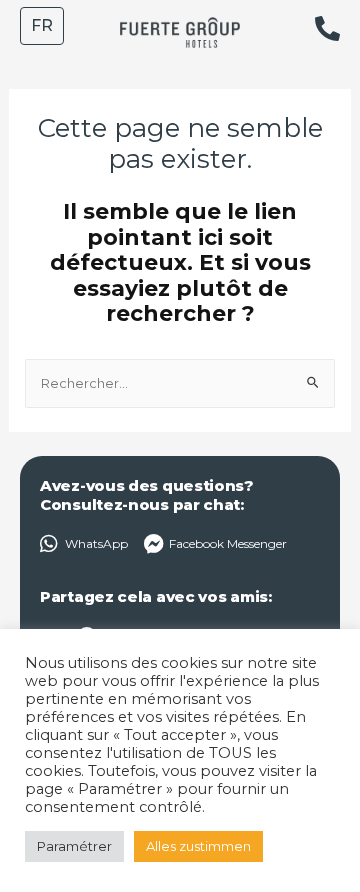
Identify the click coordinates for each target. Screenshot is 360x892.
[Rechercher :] (180, 382)
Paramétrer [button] (74, 846)
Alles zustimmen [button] (198, 846)
